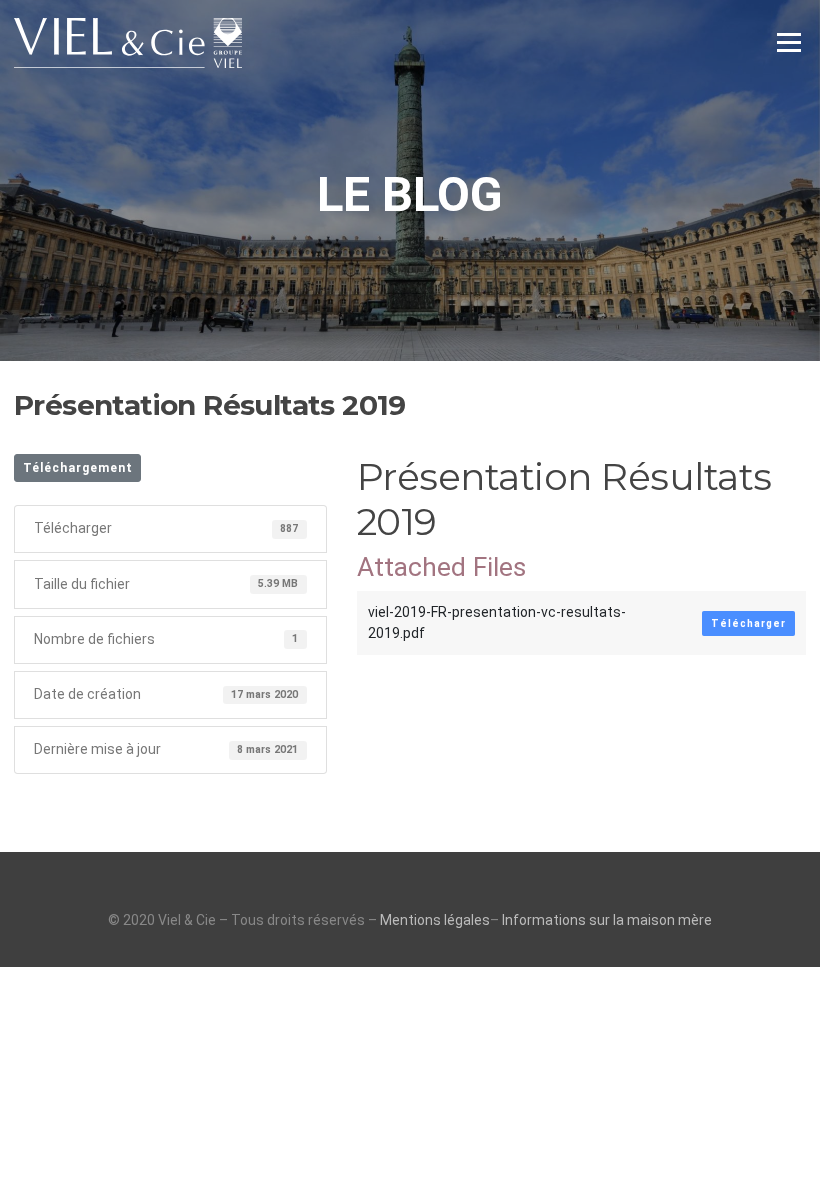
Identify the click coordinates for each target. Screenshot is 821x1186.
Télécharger (748, 623)
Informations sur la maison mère (607, 920)
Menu (788, 42)
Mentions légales (435, 920)
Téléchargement (78, 468)
